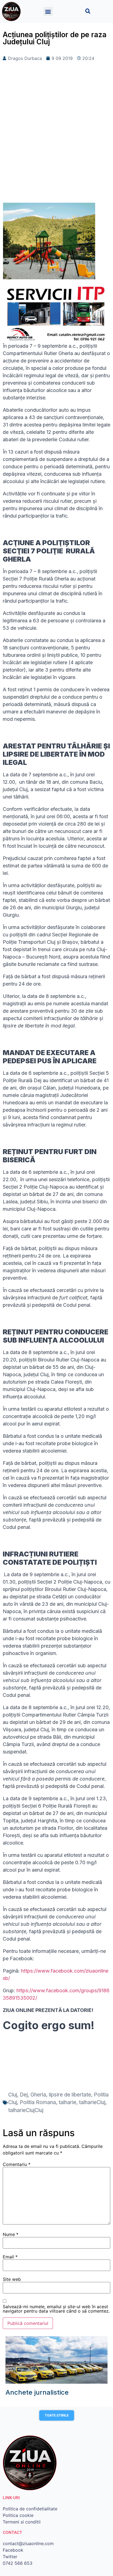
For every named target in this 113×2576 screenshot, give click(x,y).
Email (10, 2257)
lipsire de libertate (70, 2095)
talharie (67, 2102)
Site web (12, 2279)
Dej (24, 2095)
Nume (11, 2234)
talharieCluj (92, 2102)
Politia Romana (38, 2102)
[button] (48, 11)
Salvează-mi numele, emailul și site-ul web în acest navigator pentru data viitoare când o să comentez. (56, 2309)
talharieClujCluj (26, 2110)
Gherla (38, 2095)
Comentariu (17, 2164)
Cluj (13, 2095)
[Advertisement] (56, 141)
